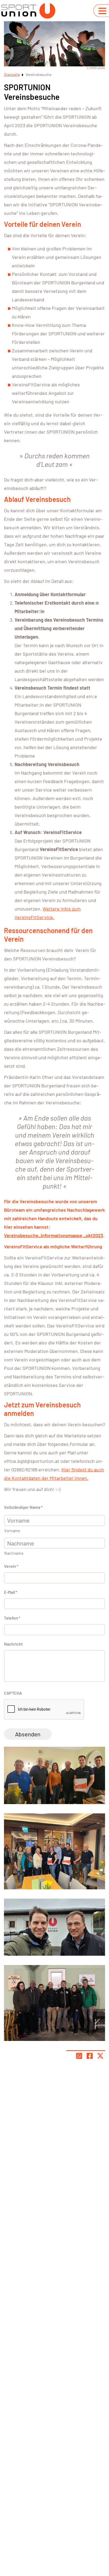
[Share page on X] (100, 2056)
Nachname (14, 1553)
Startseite (12, 74)
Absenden (28, 1734)
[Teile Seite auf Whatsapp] (79, 2056)
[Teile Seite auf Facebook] (90, 2056)
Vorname (12, 1531)
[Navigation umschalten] (102, 11)
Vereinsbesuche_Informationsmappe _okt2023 (54, 1235)
